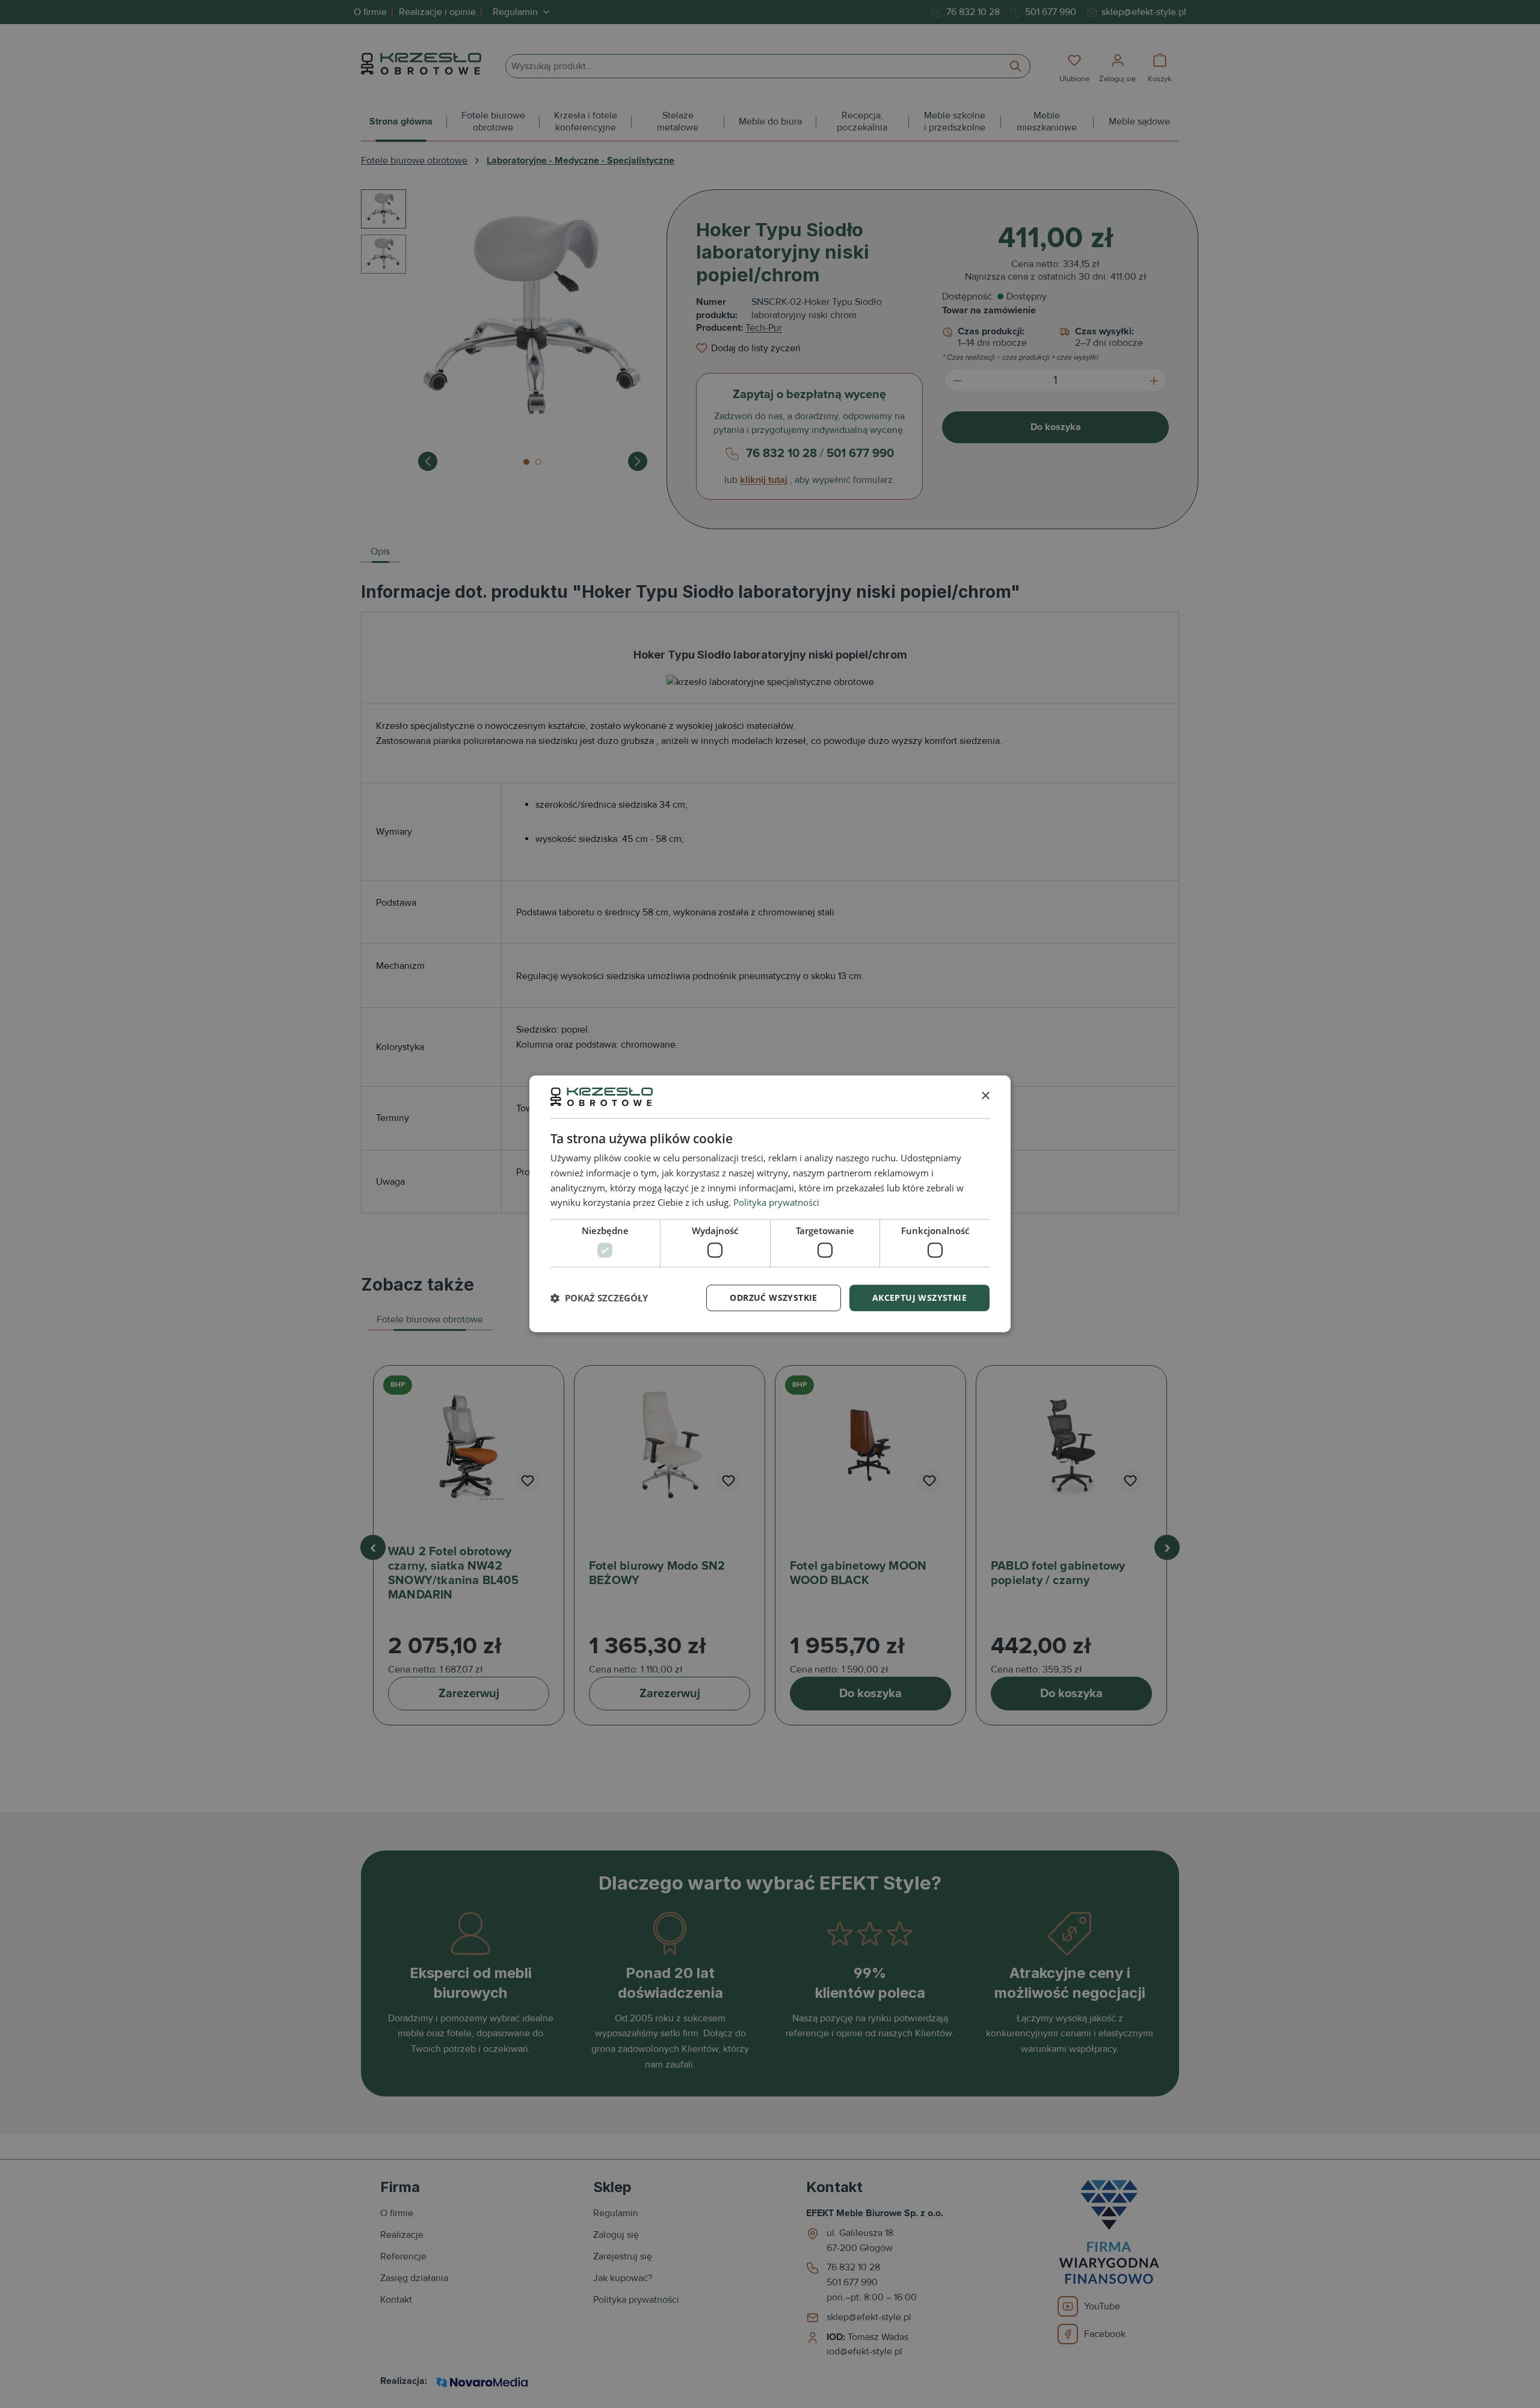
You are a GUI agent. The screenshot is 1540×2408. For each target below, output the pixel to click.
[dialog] (770, 1204)
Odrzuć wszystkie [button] (773, 1298)
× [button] (985, 1096)
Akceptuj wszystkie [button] (919, 1298)
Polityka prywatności (776, 1203)
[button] (599, 1298)
